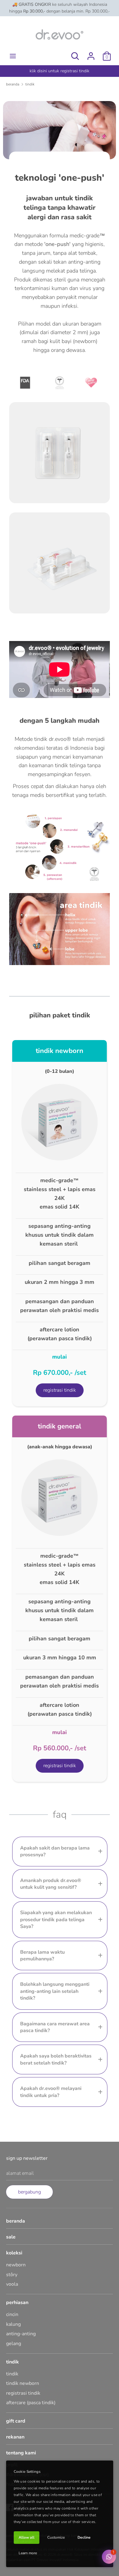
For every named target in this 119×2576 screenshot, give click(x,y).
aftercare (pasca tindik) (31, 2403)
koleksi (14, 2253)
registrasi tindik (23, 2393)
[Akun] (91, 54)
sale (11, 2237)
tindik (13, 2362)
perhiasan (17, 2303)
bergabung (29, 2192)
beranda (16, 2221)
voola (12, 2284)
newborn (16, 2265)
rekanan (15, 2437)
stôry (12, 2275)
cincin (12, 2314)
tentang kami (21, 2453)
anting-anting (21, 2334)
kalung (13, 2324)
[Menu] (13, 56)
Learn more (28, 2553)
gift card (16, 2421)
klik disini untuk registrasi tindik (60, 71)
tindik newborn (23, 2383)
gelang (14, 2344)
